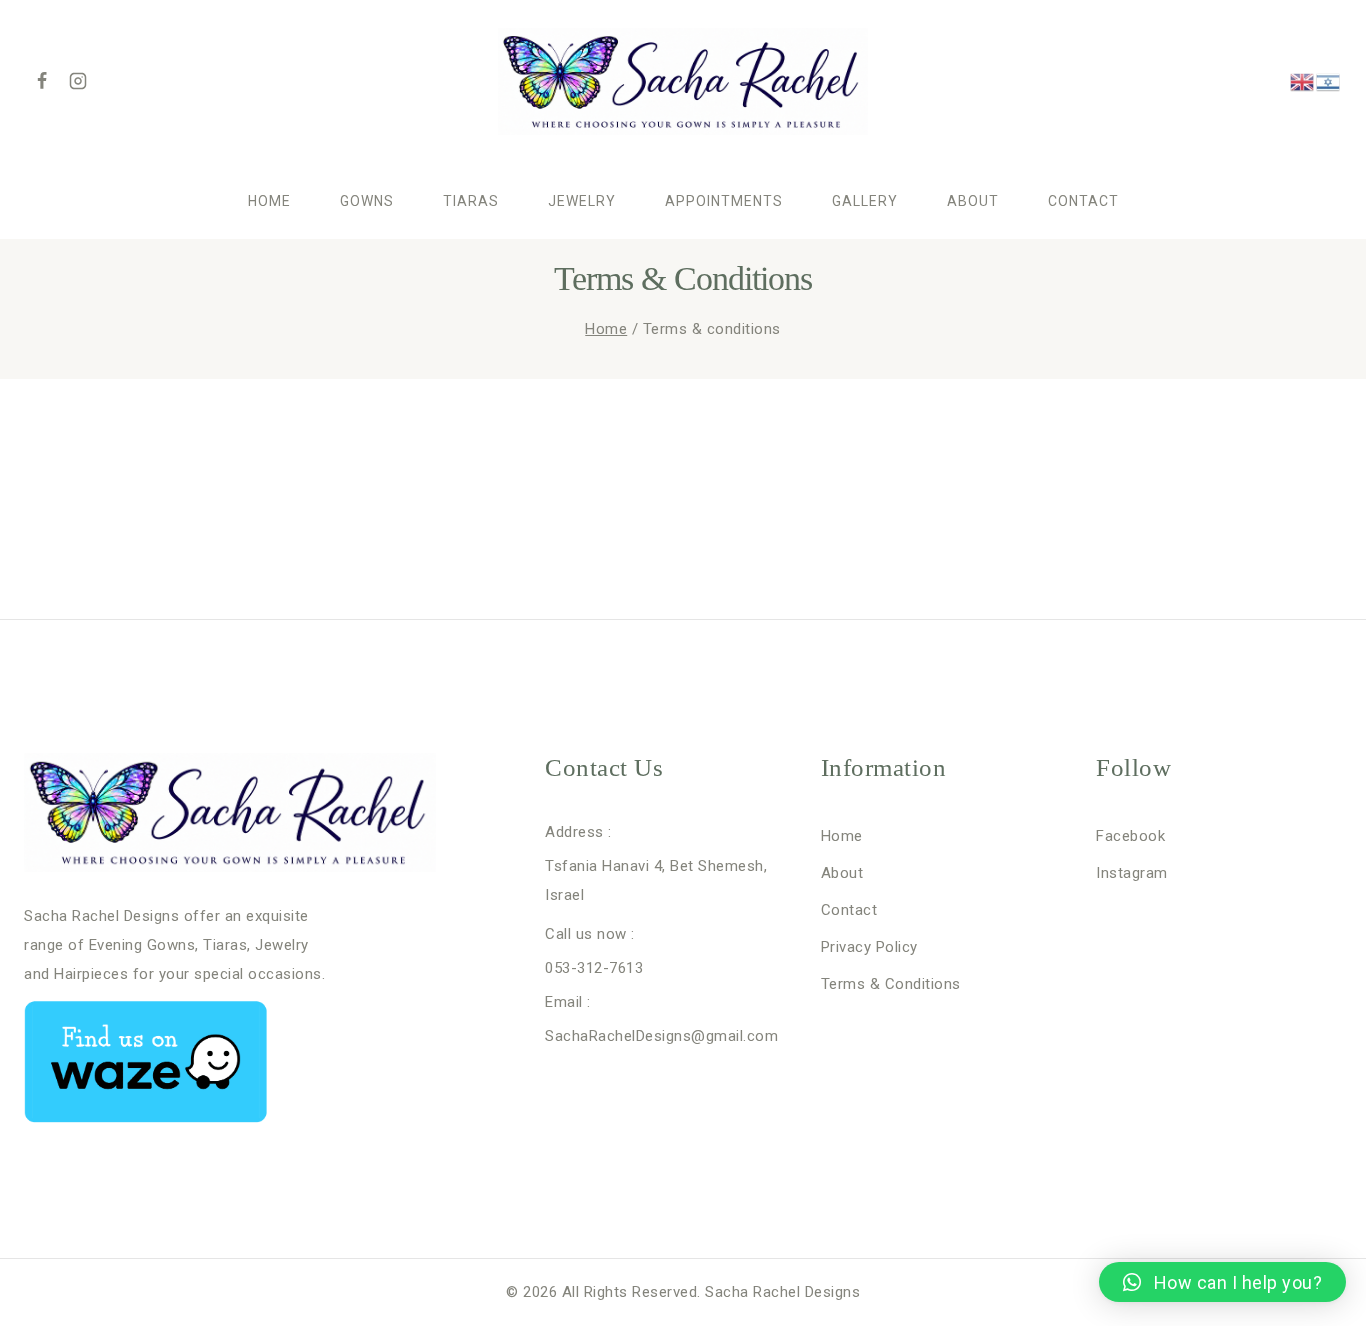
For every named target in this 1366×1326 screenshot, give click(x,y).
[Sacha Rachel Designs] (683, 81)
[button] (1222, 1282)
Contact (1083, 201)
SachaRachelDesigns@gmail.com (661, 1036)
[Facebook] (42, 81)
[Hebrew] (1329, 81)
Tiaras (471, 201)
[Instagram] (78, 81)
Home (269, 201)
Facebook (1130, 836)
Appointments (724, 201)
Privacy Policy (869, 947)
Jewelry (582, 201)
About (973, 201)
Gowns (367, 201)
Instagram (1132, 873)
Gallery (865, 201)
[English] (1303, 81)
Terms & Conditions (891, 984)
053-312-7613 (594, 968)
